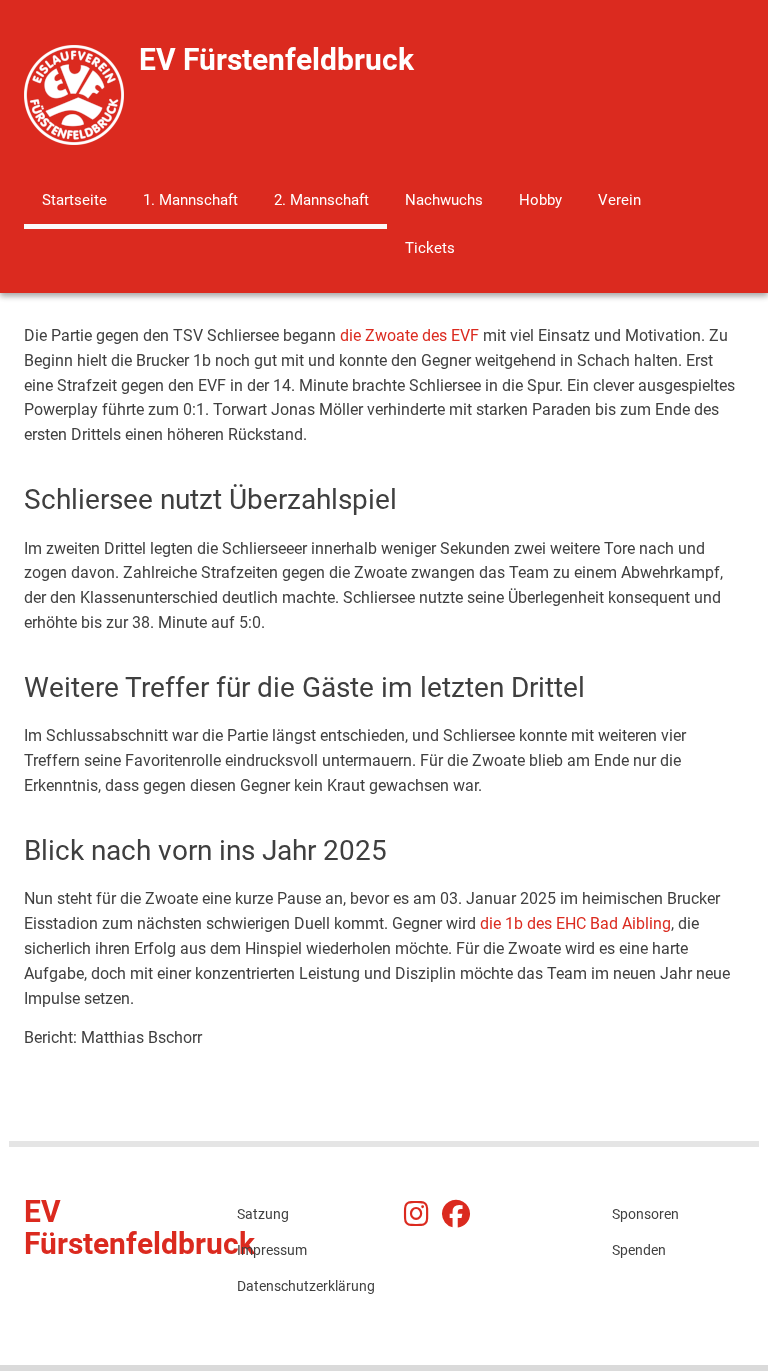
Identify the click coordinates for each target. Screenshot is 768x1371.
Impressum (272, 1250)
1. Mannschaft (190, 200)
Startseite (74, 200)
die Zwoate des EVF (409, 335)
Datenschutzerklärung (303, 1286)
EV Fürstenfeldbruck (276, 59)
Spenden (639, 1250)
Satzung (263, 1214)
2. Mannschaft (321, 200)
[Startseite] (74, 93)
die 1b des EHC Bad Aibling (575, 923)
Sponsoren (645, 1214)
